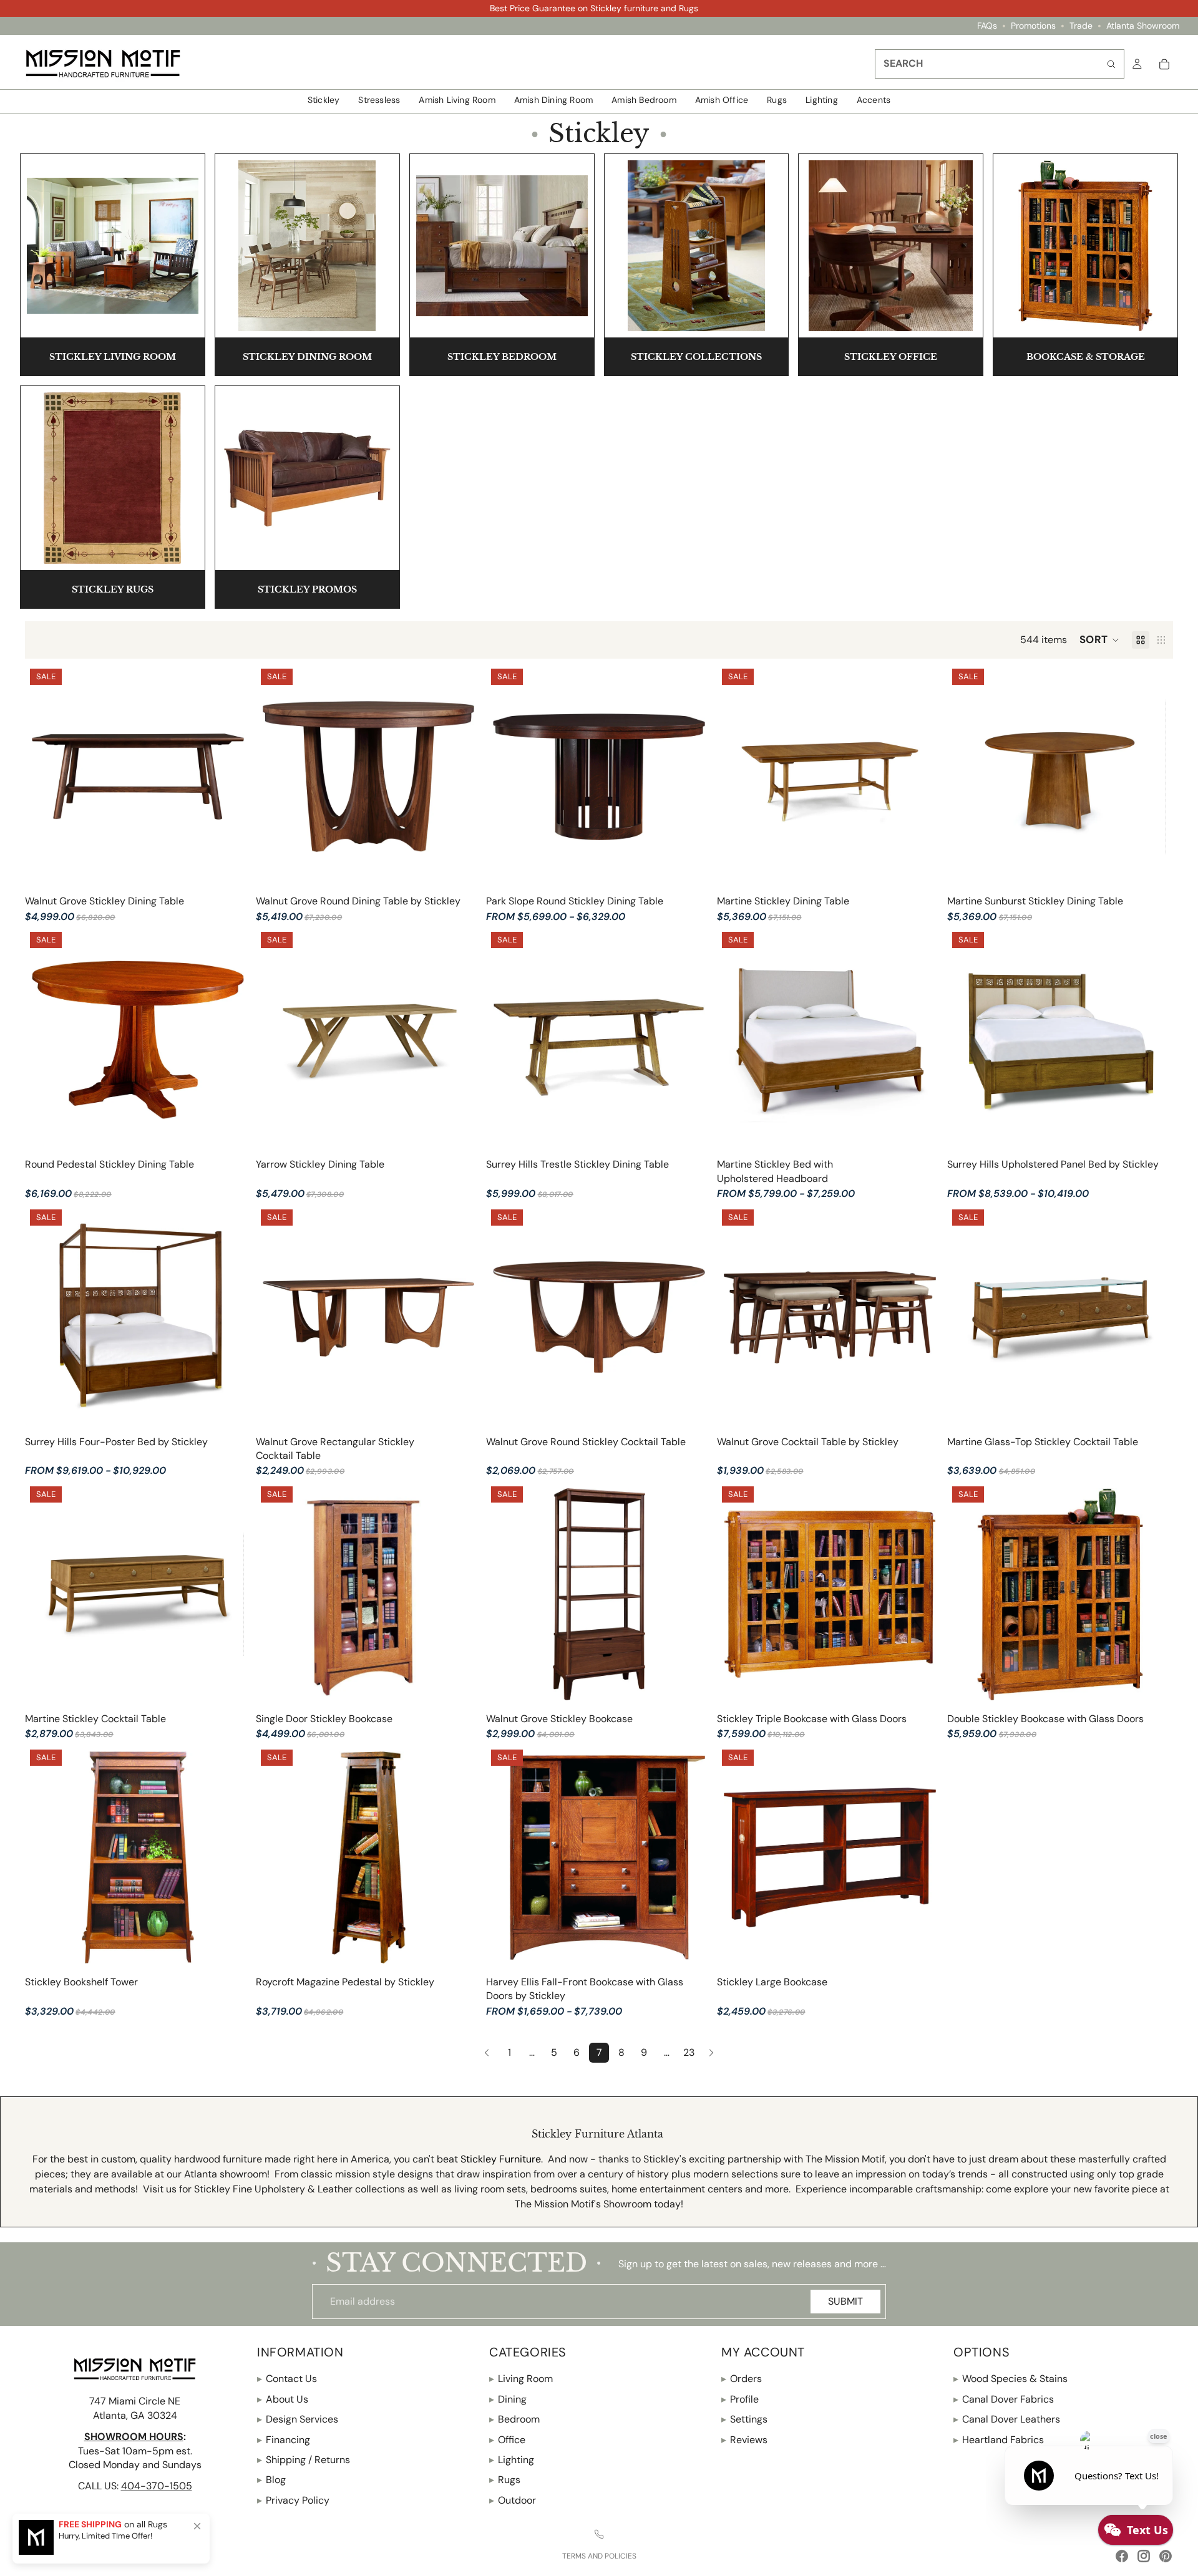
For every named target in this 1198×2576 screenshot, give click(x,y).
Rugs (505, 2480)
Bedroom (514, 2419)
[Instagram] (1144, 2556)
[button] (1099, 640)
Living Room (521, 2379)
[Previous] (487, 2053)
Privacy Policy (293, 2500)
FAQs (987, 26)
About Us (283, 2399)
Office (507, 2439)
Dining (508, 2399)
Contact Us (287, 2379)
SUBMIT (845, 2301)
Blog (271, 2480)
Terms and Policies (599, 2556)
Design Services (298, 2419)
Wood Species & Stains (1011, 2379)
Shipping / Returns (304, 2460)
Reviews (744, 2439)
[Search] (1111, 64)
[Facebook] (1122, 2556)
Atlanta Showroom (1143, 26)
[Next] (711, 2053)
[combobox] (1000, 64)
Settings (744, 2419)
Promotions (1033, 26)
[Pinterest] (1166, 2556)
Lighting (512, 2460)
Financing (284, 2439)
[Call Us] (599, 2534)
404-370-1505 (157, 2486)
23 (689, 2052)
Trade (1081, 26)
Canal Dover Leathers (1007, 2419)
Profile (740, 2399)
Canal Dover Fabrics (1004, 2399)
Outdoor (513, 2500)
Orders (742, 2379)
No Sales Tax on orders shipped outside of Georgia (594, 8)
